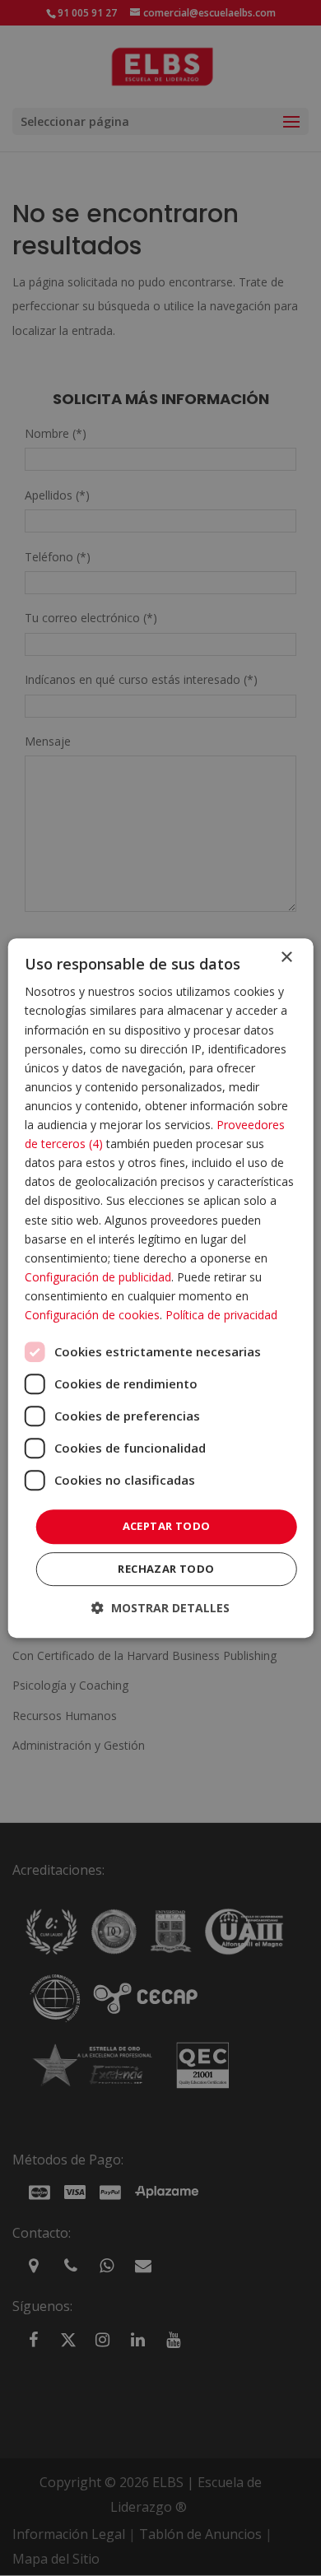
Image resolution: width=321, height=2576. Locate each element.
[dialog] (161, 1288)
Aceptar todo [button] (167, 1526)
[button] (160, 1608)
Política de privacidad (221, 1315)
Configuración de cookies (92, 1315)
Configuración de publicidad (98, 1277)
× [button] (286, 958)
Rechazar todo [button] (166, 1569)
